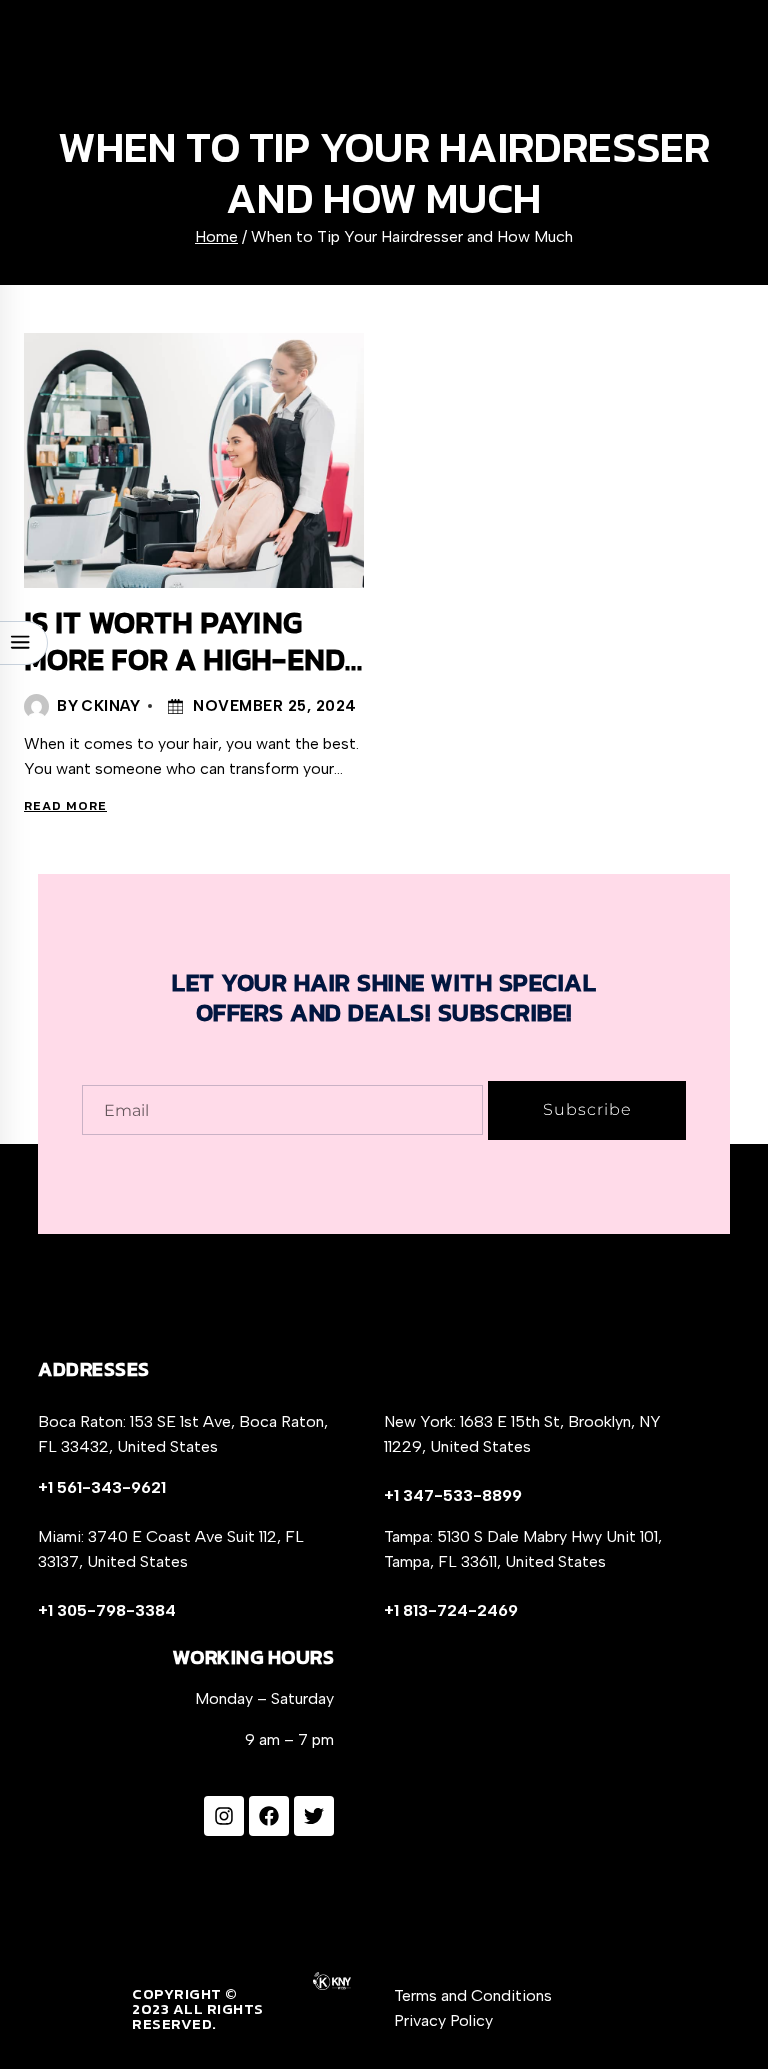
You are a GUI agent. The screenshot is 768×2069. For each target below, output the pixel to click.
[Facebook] (269, 1816)
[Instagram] (224, 1816)
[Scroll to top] (715, 2001)
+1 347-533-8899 (453, 1495)
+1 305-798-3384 (107, 1610)
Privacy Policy (443, 2020)
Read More (69, 805)
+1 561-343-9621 (102, 1487)
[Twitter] (314, 1816)
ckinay (110, 706)
